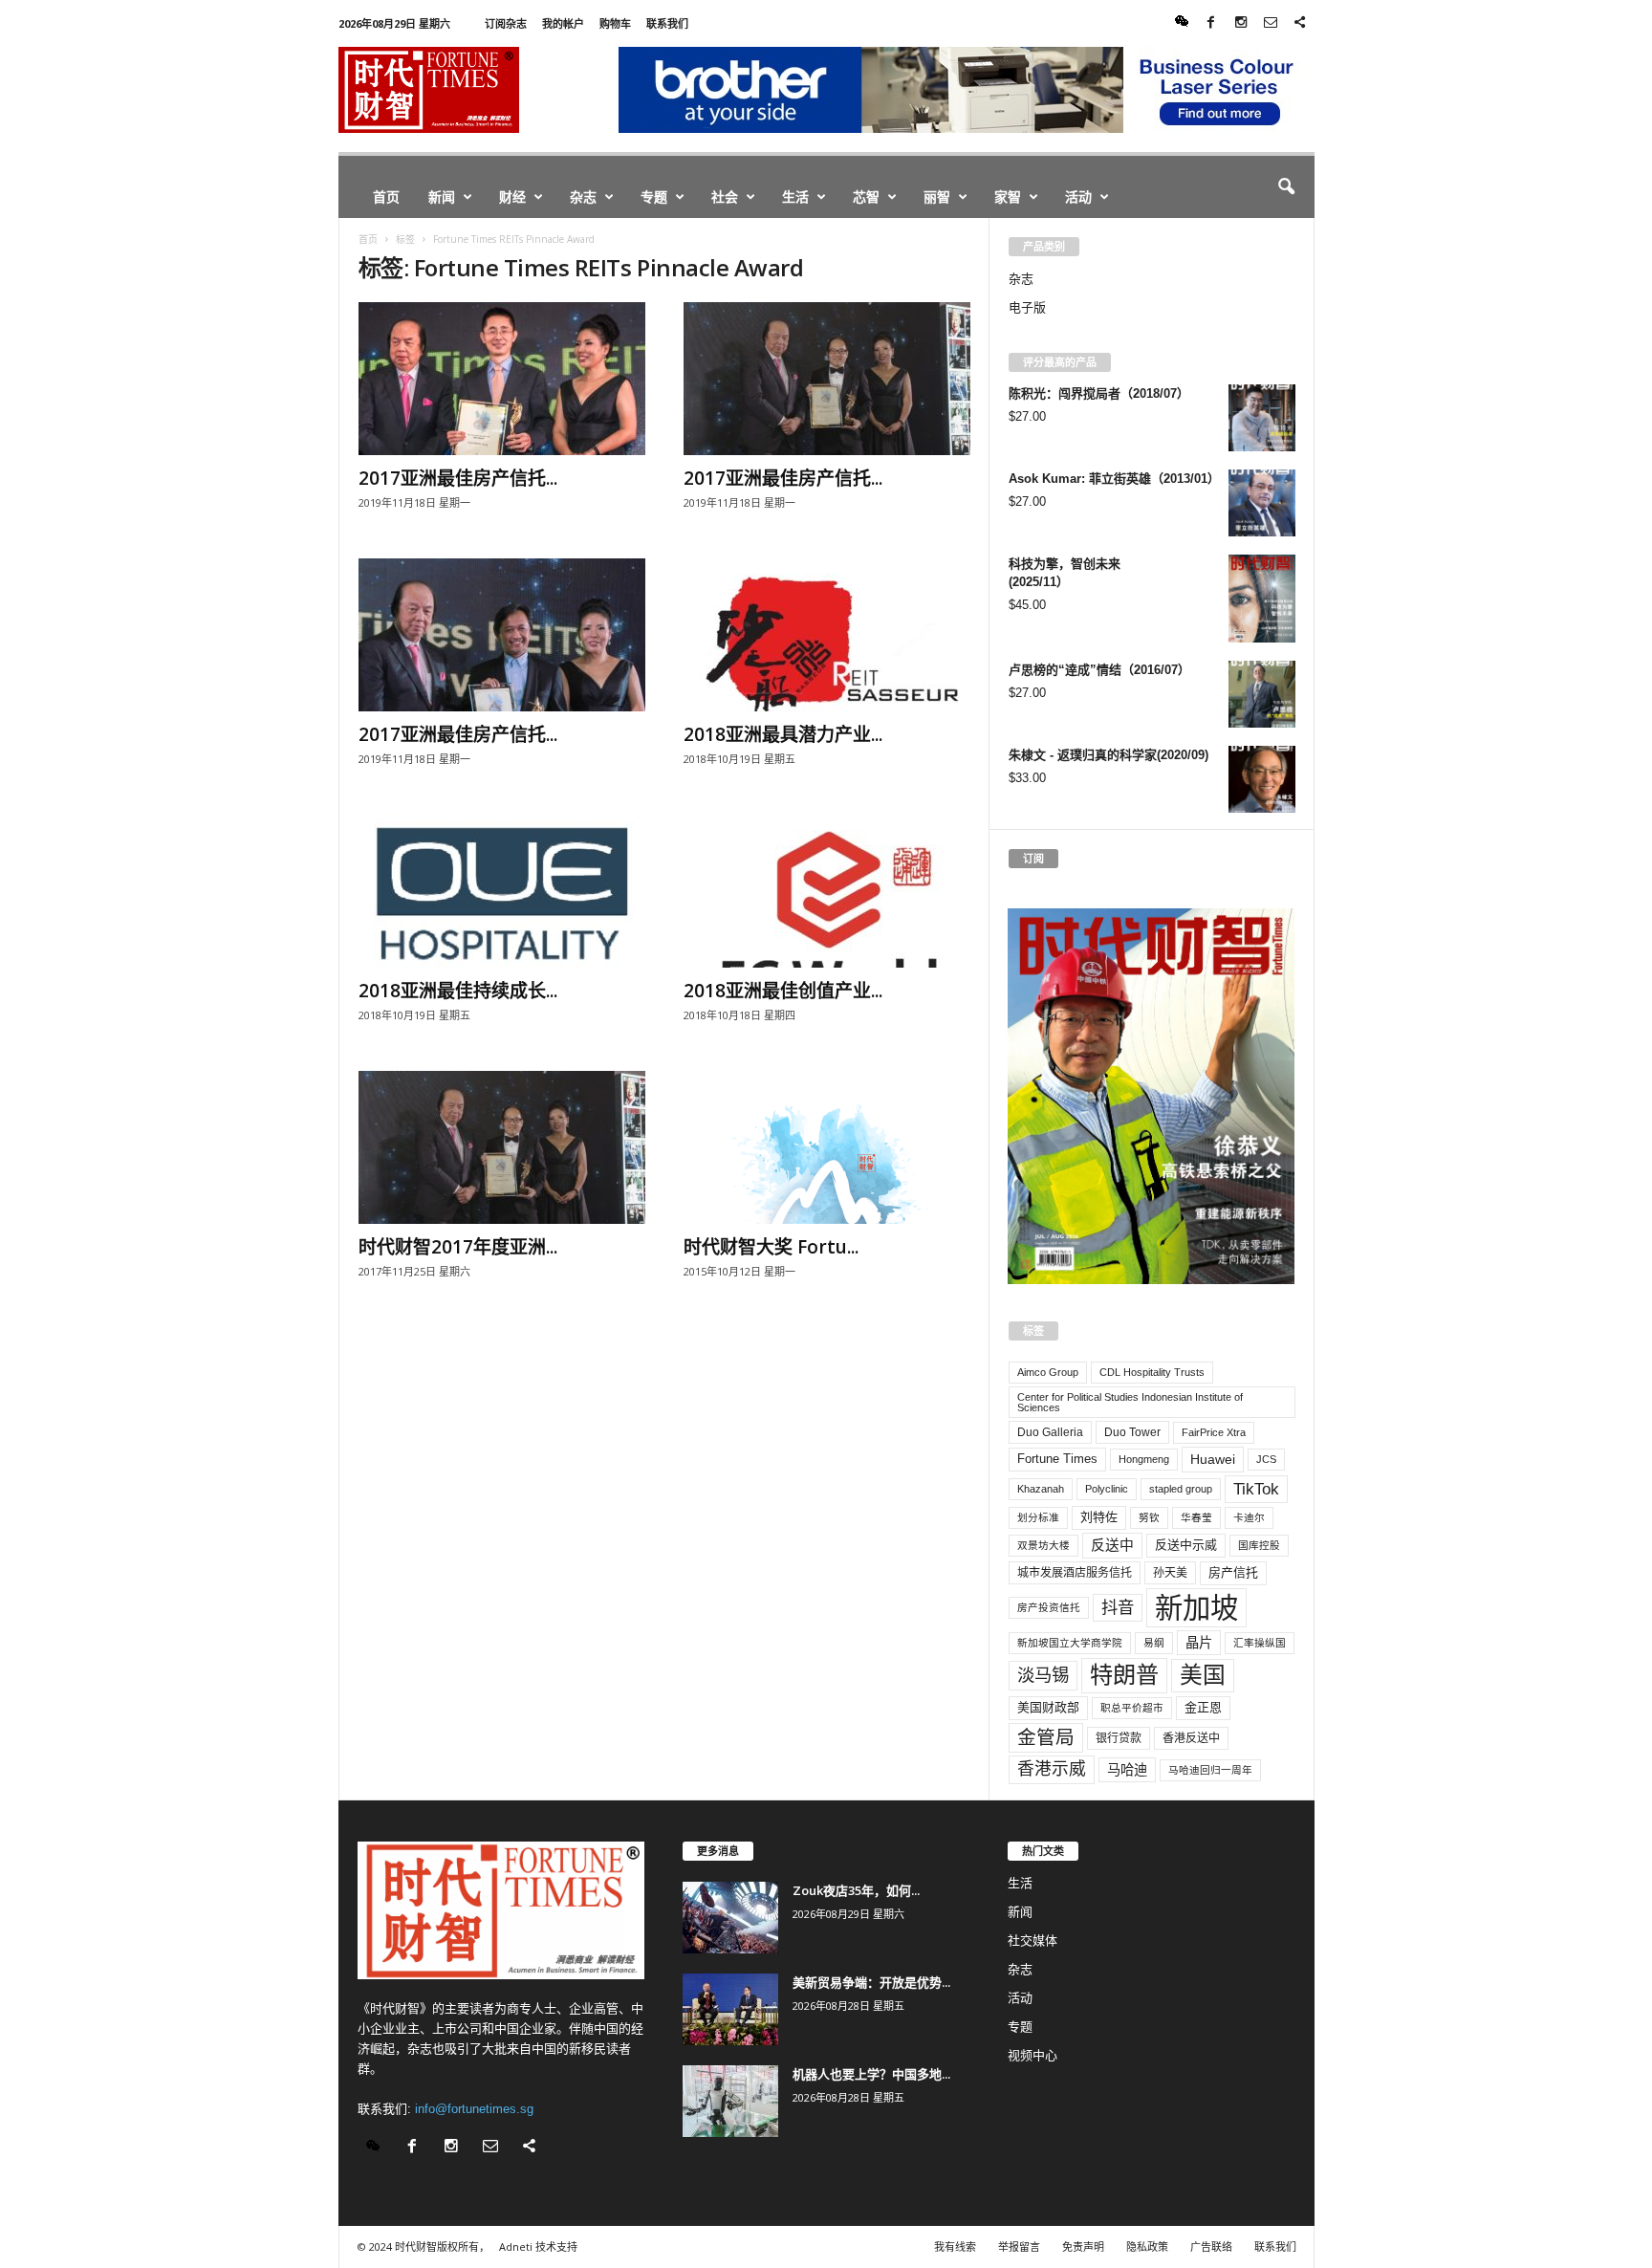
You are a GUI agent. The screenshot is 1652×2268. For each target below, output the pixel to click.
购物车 (615, 23)
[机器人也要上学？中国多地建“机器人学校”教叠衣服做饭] (730, 2101)
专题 (654, 196)
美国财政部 (1048, 1707)
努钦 (1149, 1517)
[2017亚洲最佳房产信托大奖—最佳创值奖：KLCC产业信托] (502, 635)
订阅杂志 (506, 23)
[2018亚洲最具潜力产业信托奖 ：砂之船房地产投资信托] (827, 635)
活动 (1078, 196)
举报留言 (1019, 2246)
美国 (1203, 1675)
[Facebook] (1211, 23)
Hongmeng (1144, 1459)
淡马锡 (1043, 1675)
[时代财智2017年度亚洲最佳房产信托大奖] (502, 1147)
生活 (795, 196)
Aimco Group (1048, 1372)
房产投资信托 (1049, 1607)
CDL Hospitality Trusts (1152, 1372)
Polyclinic (1107, 1489)
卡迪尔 (1249, 1517)
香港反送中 (1191, 1738)
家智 (1008, 196)
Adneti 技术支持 (538, 2246)
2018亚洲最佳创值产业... (783, 991)
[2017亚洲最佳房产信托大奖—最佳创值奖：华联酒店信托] (827, 379)
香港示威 (1052, 1769)
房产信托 (1233, 1572)
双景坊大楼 (1043, 1545)
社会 (725, 196)
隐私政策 (1147, 2246)
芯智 (866, 196)
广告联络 (1211, 2246)
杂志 (583, 196)
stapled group (1181, 1489)
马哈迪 (1127, 1770)
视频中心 (1032, 2055)
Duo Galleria (1050, 1432)
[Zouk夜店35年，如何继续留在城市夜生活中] (730, 1918)
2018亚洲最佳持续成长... (458, 991)
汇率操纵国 (1260, 1643)
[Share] (1300, 23)
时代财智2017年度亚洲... (458, 1247)
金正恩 (1203, 1707)
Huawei (1213, 1459)
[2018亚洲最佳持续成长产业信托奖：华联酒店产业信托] (502, 891)
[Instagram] (1241, 23)
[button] (1286, 187)
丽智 (937, 196)
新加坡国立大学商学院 (1070, 1643)
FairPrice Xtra (1214, 1432)
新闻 (442, 196)
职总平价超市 (1132, 1708)
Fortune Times (1057, 1459)
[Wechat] (1182, 23)
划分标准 (1038, 1517)
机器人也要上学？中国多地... (871, 2074)
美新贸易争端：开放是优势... (871, 1982)
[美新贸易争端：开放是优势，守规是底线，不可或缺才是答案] (730, 2009)
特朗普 (1124, 1675)
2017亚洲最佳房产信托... (458, 478)
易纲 (1154, 1643)
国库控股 (1259, 1545)
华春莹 (1196, 1517)
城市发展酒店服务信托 (1075, 1573)
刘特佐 (1099, 1517)
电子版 (1027, 307)
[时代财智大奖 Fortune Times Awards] (827, 1147)
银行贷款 (1119, 1738)
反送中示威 (1186, 1545)
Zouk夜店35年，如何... (856, 1890)
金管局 (1046, 1737)
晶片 (1199, 1643)
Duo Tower (1132, 1432)
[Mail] (1271, 23)
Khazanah (1041, 1489)
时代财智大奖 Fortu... (771, 1247)
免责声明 (1083, 2246)
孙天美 (1170, 1573)
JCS (1266, 1459)
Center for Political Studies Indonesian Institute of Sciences (1130, 1402)
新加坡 (1196, 1608)
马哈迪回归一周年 (1210, 1770)
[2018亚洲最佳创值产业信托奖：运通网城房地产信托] (827, 891)
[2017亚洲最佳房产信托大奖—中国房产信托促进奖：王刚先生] (502, 379)
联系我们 (667, 23)
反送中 (1112, 1545)
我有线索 (955, 2246)
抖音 (1118, 1607)
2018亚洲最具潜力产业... (783, 734)
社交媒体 (1032, 1941)
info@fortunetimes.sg (474, 2109)
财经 (512, 196)
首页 (386, 196)
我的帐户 (563, 23)
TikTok (1256, 1489)
